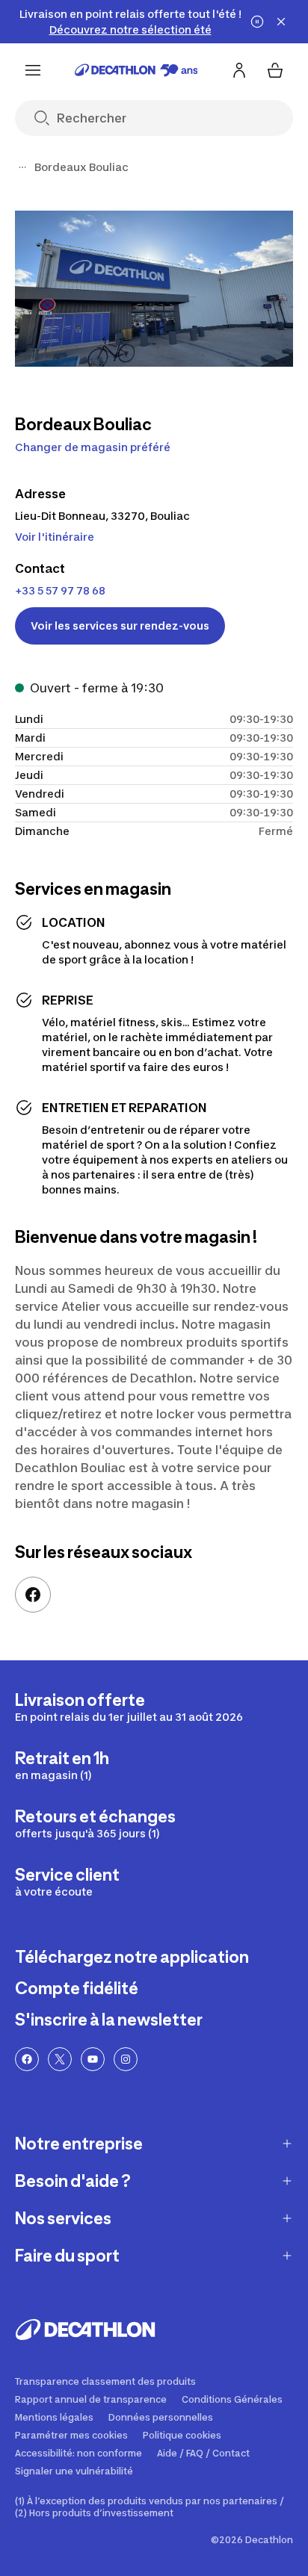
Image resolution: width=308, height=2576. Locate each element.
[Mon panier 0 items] (275, 70)
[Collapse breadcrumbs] (22, 167)
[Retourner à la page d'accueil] (136, 70)
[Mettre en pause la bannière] (257, 22)
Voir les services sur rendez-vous (120, 626)
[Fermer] (281, 22)
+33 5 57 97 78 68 (60, 590)
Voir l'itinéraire (55, 537)
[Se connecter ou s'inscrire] (239, 70)
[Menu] (33, 70)
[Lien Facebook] (33, 1595)
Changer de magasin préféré (93, 447)
